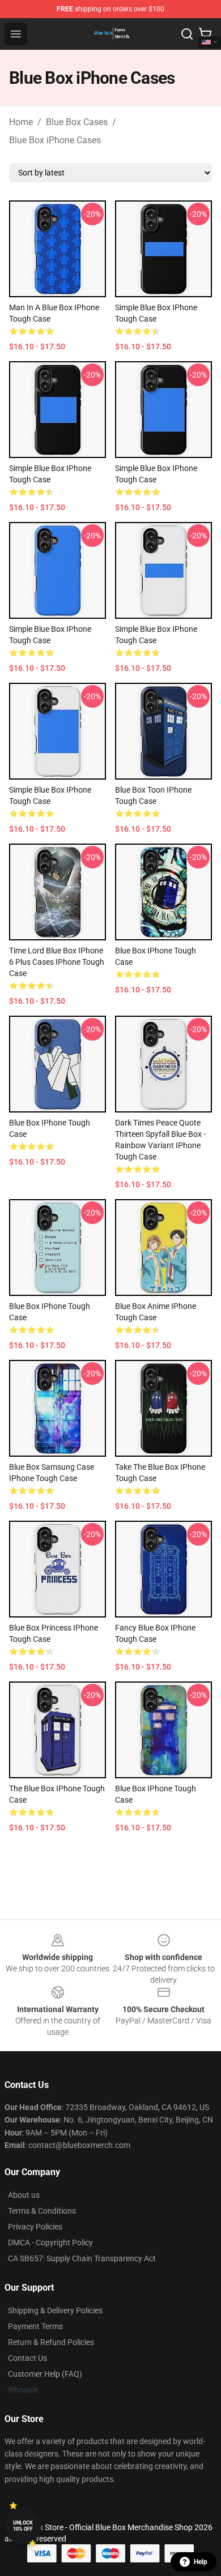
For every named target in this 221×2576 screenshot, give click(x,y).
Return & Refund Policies (51, 2342)
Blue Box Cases (77, 122)
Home (21, 122)
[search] (187, 34)
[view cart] (205, 34)
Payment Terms (35, 2326)
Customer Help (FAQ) (45, 2374)
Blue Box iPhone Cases (55, 140)
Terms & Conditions (42, 2211)
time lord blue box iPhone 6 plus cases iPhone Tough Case (57, 962)
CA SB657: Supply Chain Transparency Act (82, 2258)
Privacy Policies (35, 2227)
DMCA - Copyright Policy (50, 2243)
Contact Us (27, 2358)
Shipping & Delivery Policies (55, 2310)
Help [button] (201, 2562)
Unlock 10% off (23, 2526)
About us (24, 2195)
